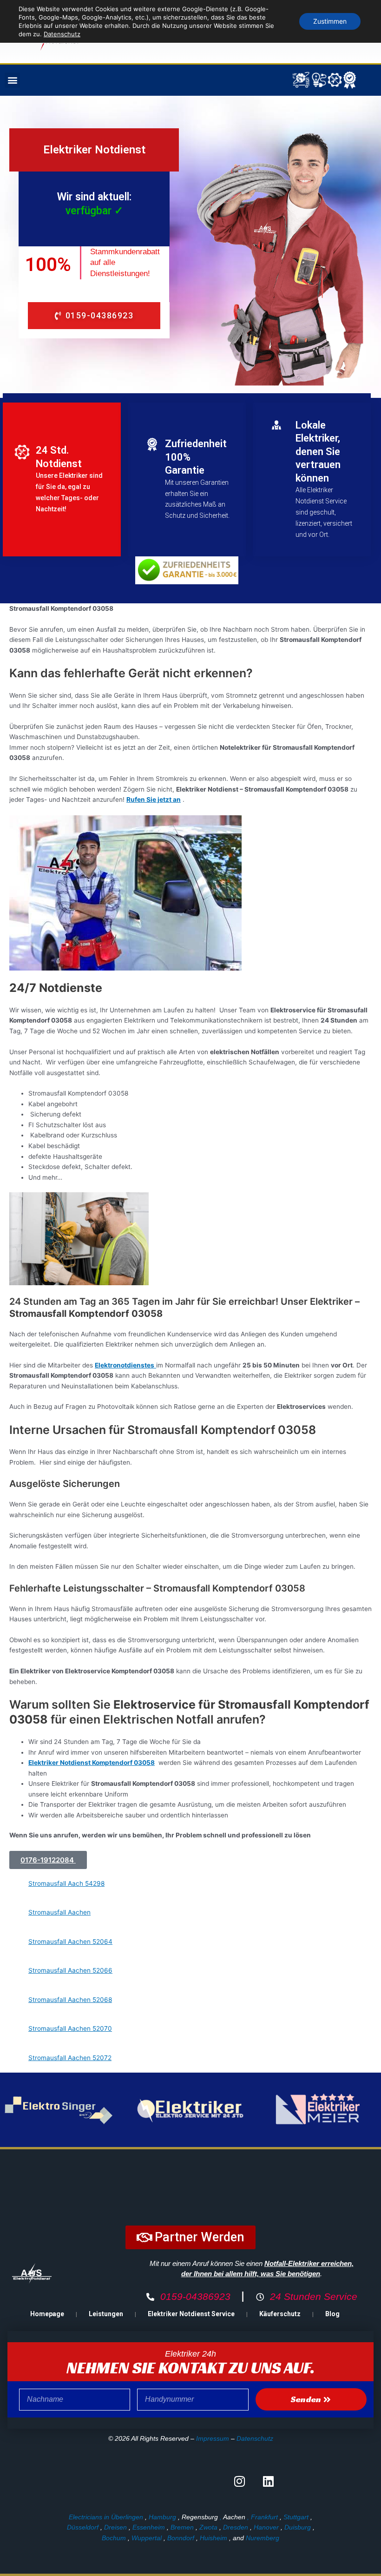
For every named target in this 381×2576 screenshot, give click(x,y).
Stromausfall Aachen (59, 1912)
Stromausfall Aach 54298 (66, 1883)
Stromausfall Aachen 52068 (70, 2000)
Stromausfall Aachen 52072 (70, 2058)
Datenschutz (255, 2438)
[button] (12, 80)
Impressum (213, 2438)
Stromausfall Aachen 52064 (70, 1942)
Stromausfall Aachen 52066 (70, 1970)
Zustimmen (330, 21)
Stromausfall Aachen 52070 (70, 2028)
